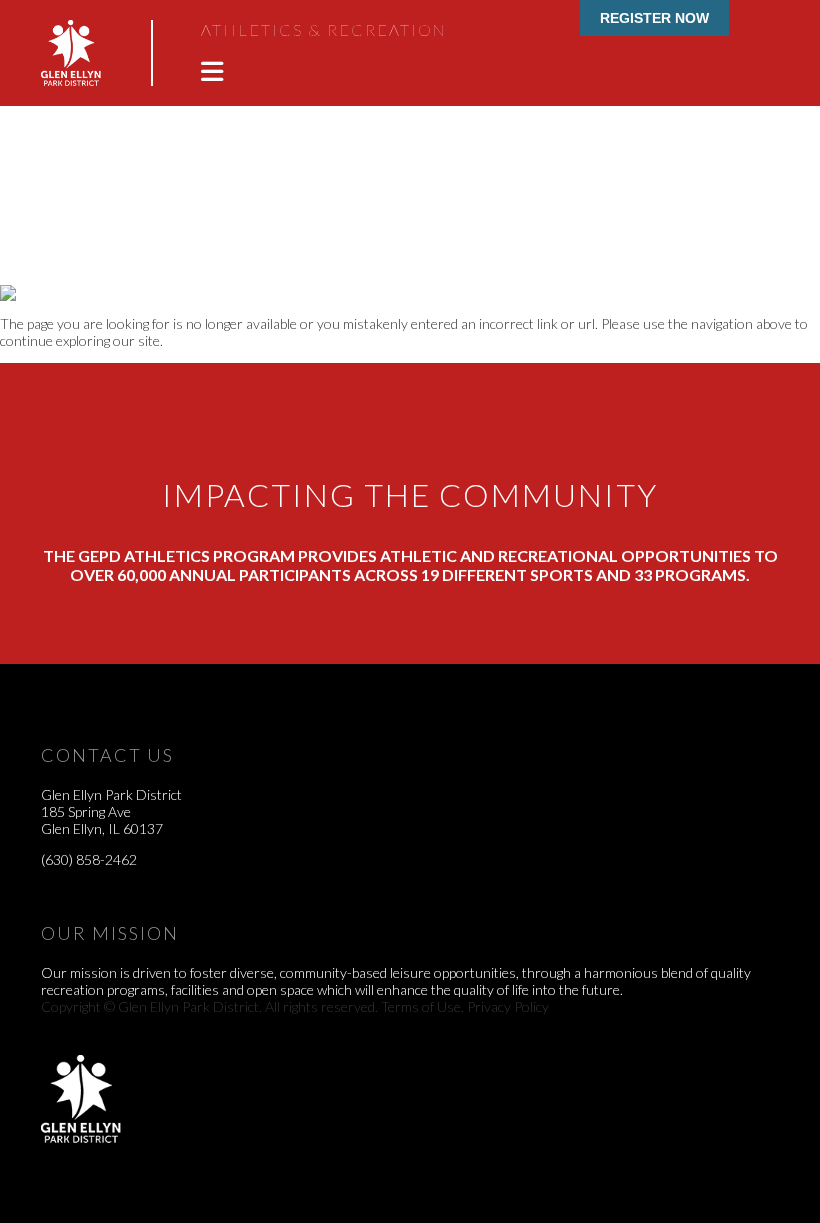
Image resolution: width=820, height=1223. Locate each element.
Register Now (654, 18)
